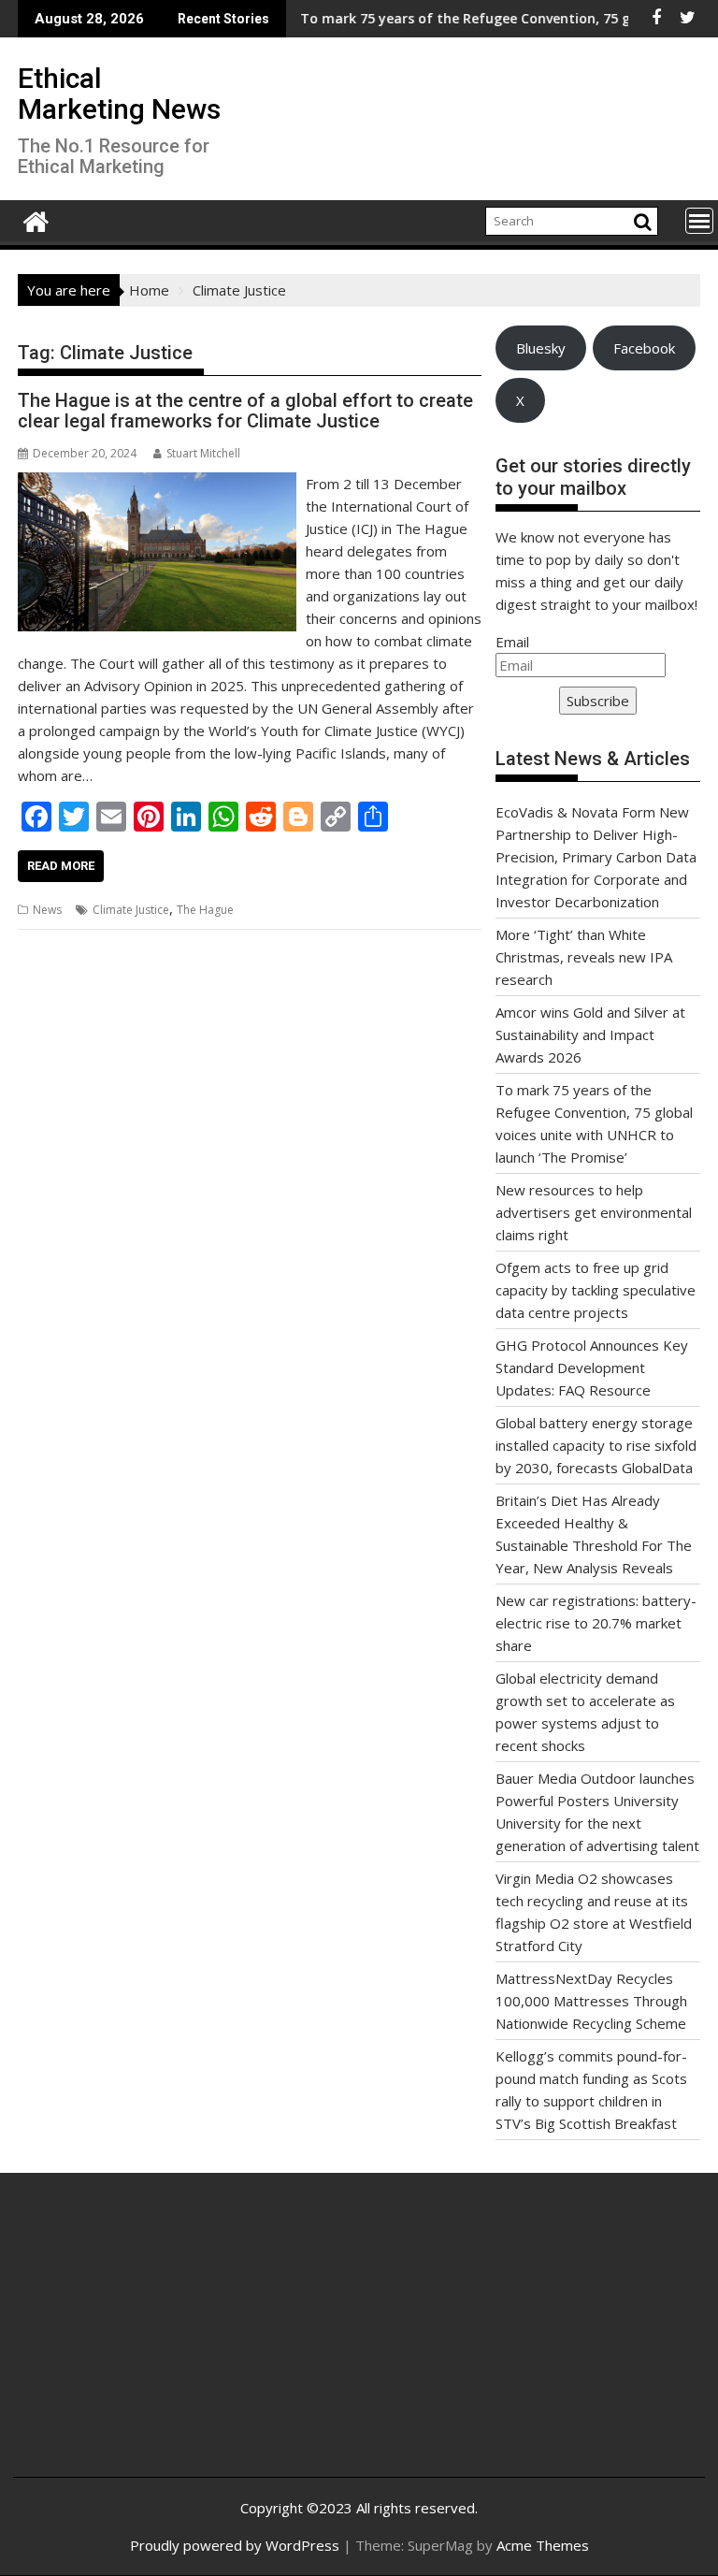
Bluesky (541, 348)
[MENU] (699, 221)
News (47, 910)
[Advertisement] (143, 2339)
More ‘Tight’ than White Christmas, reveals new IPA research (584, 957)
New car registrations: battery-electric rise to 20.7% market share (596, 1623)
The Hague (205, 910)
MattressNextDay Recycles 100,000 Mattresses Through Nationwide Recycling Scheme (591, 2001)
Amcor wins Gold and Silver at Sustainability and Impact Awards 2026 (590, 1035)
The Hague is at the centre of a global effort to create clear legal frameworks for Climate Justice (245, 411)
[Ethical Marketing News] (36, 219)
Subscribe (598, 701)
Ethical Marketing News (119, 94)
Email (512, 642)
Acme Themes (543, 2545)
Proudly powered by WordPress (235, 2545)
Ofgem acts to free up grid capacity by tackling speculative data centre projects (596, 1290)
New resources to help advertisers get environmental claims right (594, 1212)
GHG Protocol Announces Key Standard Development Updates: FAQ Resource (592, 1368)
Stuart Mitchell (203, 453)
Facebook (644, 348)
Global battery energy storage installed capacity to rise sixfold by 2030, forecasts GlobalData (596, 1445)
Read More (61, 866)
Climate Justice (131, 910)
